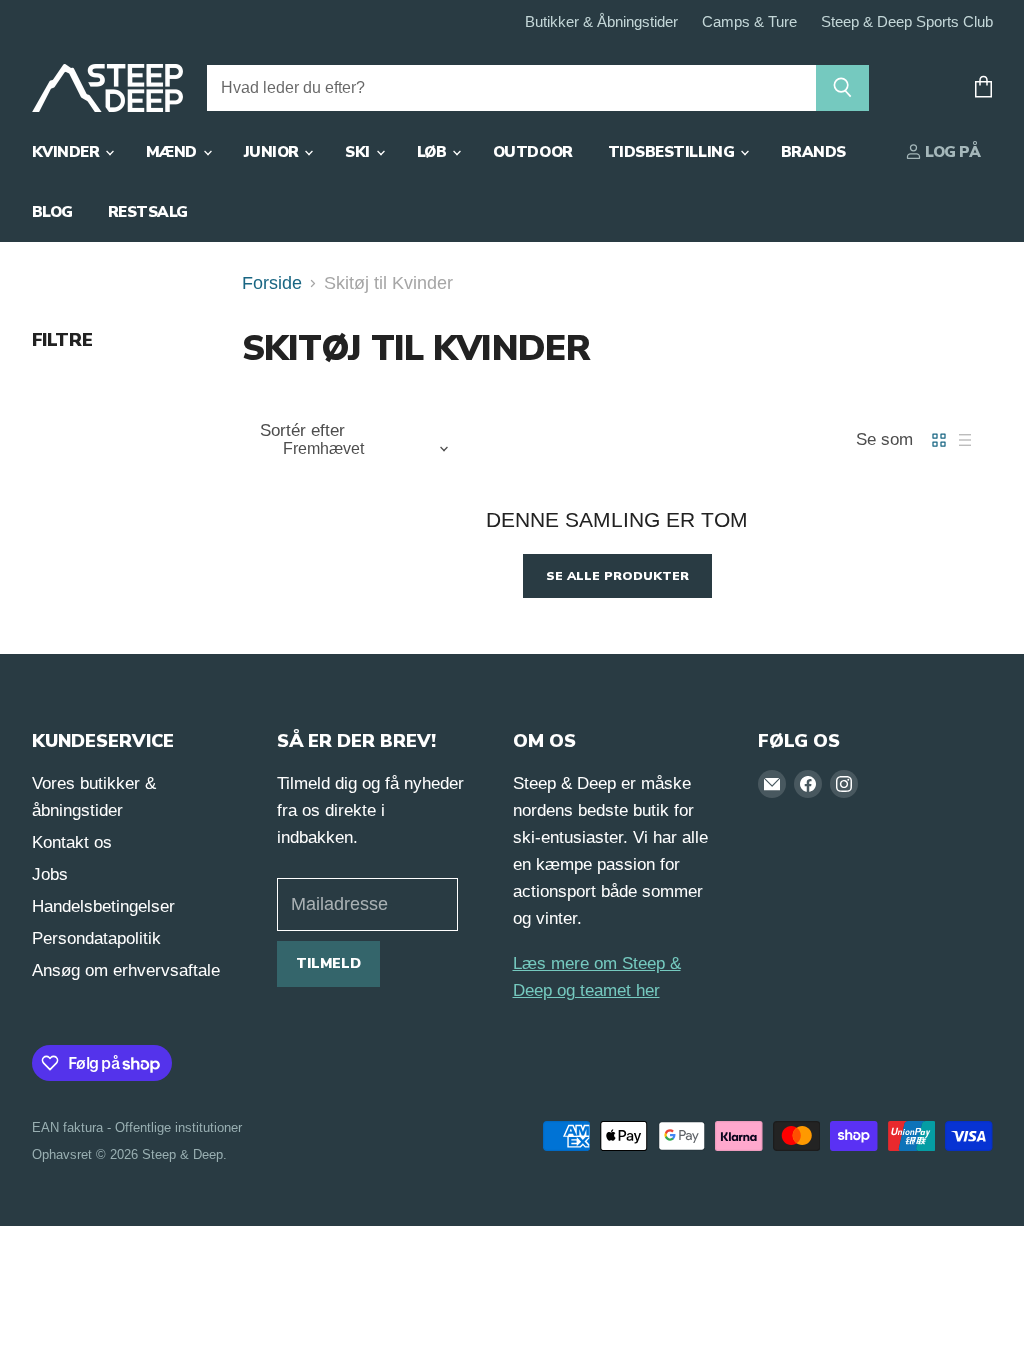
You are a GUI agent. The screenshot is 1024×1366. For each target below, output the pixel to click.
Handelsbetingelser (103, 906)
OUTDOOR (533, 152)
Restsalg (148, 212)
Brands (813, 152)
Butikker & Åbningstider (601, 22)
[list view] (965, 440)
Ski (359, 152)
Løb (433, 152)
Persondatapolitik (96, 938)
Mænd (173, 152)
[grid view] (939, 440)
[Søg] (842, 88)
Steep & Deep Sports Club (907, 22)
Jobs (50, 874)
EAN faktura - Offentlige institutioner (137, 1127)
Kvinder (67, 152)
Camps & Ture (749, 22)
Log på (951, 152)
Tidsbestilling (673, 152)
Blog (52, 212)
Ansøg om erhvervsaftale (126, 970)
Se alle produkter (617, 575)
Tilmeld (328, 963)
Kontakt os (72, 842)
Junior (273, 152)
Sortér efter (302, 430)
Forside (272, 283)
